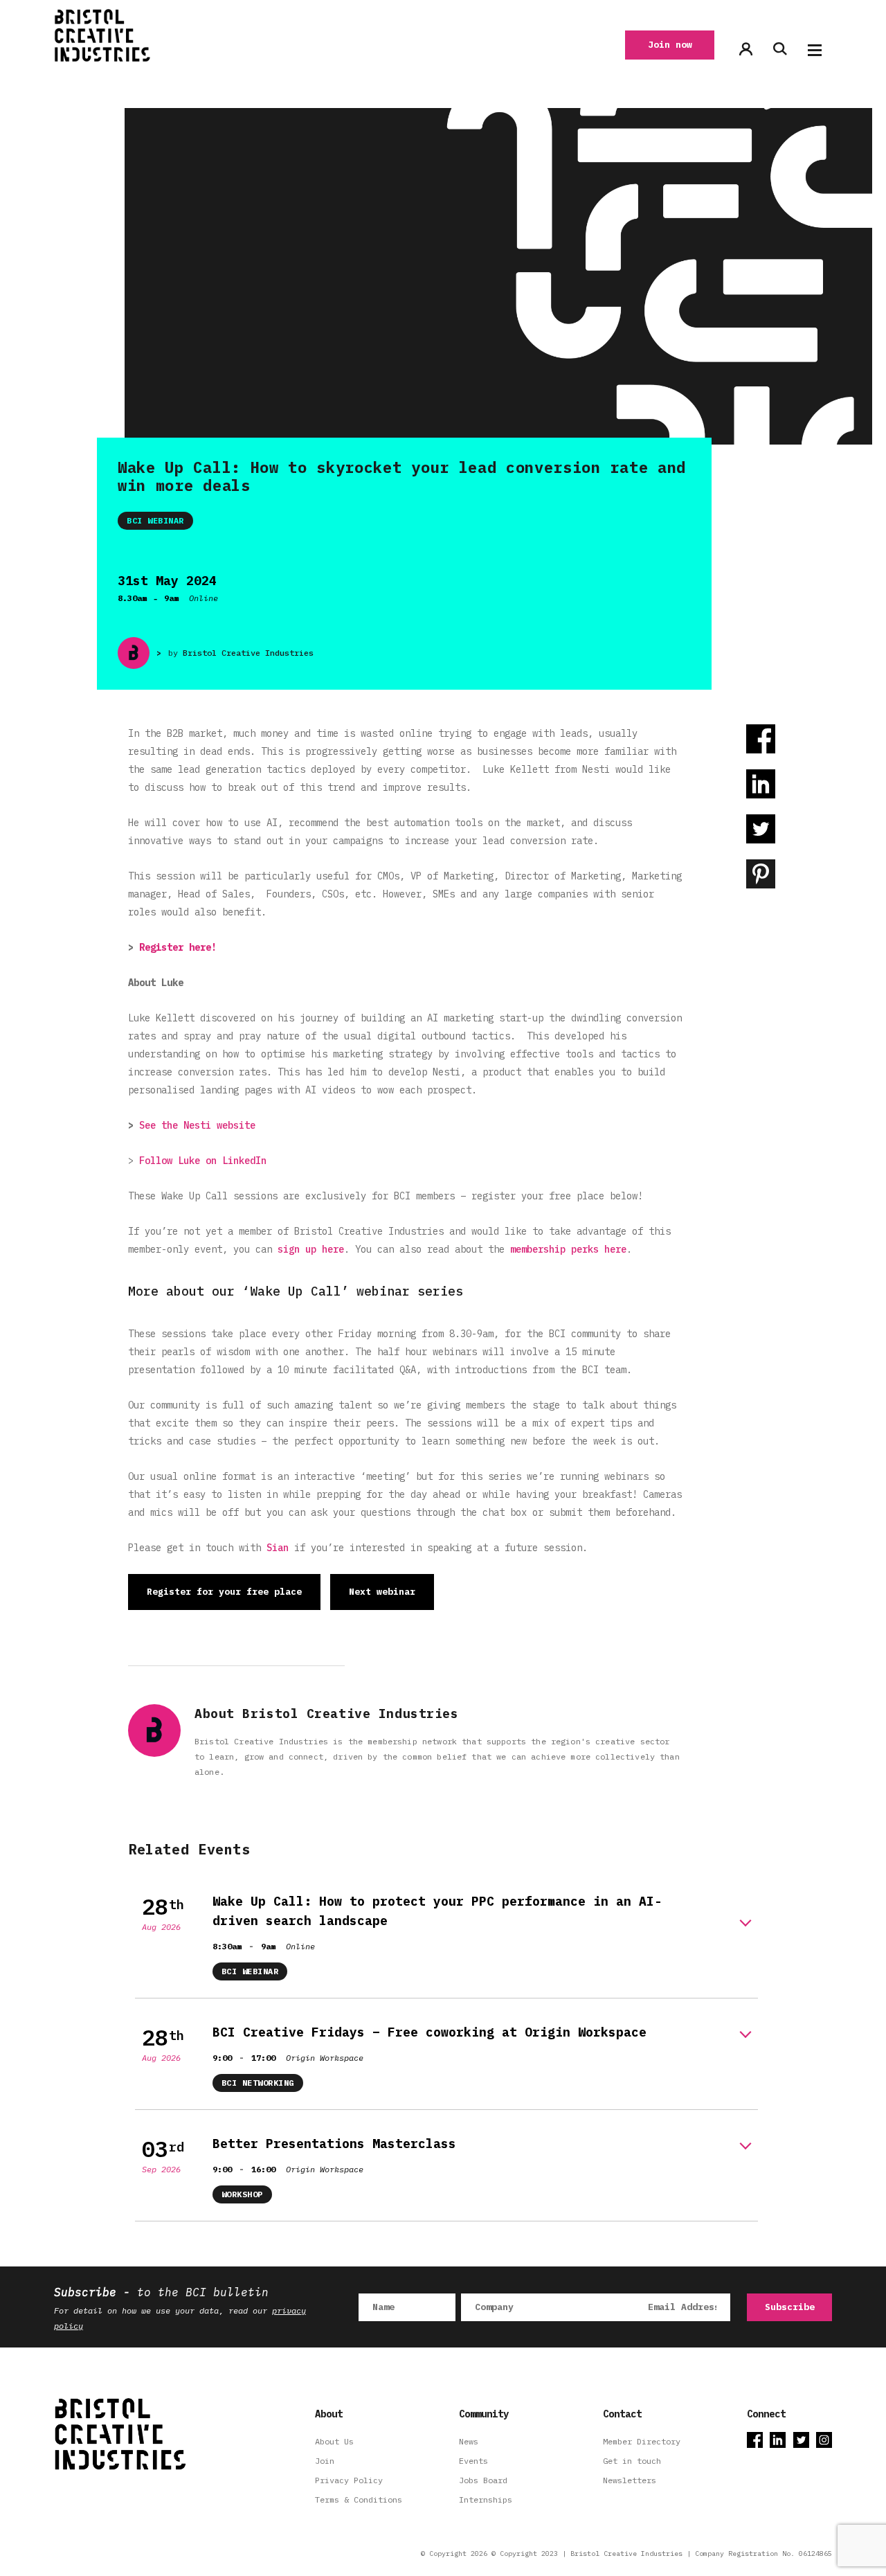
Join (325, 2461)
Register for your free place (224, 1592)
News (469, 2441)
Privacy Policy (349, 2480)
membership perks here (568, 1249)
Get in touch (632, 2461)
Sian (278, 1548)
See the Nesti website (197, 1125)
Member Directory (642, 2441)
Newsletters (630, 2480)
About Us (334, 2441)
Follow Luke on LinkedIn (203, 1161)
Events (473, 2461)
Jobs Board (483, 2480)
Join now (670, 45)
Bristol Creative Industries (248, 653)
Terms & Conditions (359, 2499)
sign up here (311, 1249)
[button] (815, 50)
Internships (486, 2499)
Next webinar (382, 1592)
